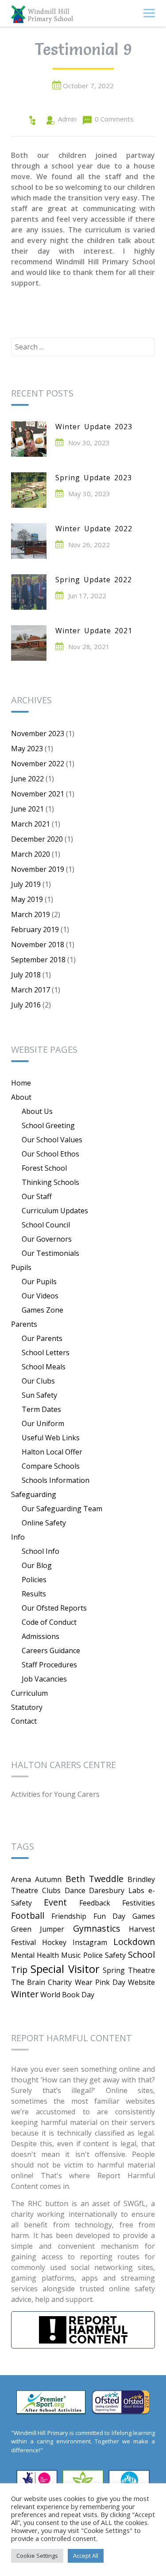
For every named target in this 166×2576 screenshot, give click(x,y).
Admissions (41, 1636)
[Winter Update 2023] (29, 439)
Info (18, 1537)
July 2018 (26, 975)
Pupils (21, 1267)
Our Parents (42, 1338)
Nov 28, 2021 (89, 647)
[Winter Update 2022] (29, 541)
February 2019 (35, 929)
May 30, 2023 (89, 494)
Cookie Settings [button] (37, 2556)
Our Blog (37, 1565)
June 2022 (27, 779)
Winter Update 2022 (94, 529)
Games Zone (42, 1310)
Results (34, 1594)
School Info (41, 1551)
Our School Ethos (50, 1154)
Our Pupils (39, 1282)
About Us (37, 1111)
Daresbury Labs (117, 1890)
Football (28, 1915)
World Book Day (67, 1995)
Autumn (48, 1879)
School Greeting (48, 1125)
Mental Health (35, 1955)
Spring (114, 1970)
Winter (25, 1994)
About (21, 1097)
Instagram (90, 1942)
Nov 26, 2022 (89, 545)
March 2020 (31, 854)
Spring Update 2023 (94, 478)
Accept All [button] (86, 2556)
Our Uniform (43, 1423)
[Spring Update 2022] (29, 592)
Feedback (95, 1903)
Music (71, 1955)
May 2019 (27, 899)
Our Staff (37, 1196)
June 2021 (27, 809)
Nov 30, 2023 (89, 443)
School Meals (44, 1367)
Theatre (141, 1970)
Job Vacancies (44, 1679)
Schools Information (56, 1480)
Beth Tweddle (95, 1879)
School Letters (46, 1353)
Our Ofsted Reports (54, 1608)
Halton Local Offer (52, 1452)
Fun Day (110, 1916)
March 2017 (31, 990)
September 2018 (38, 960)
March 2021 (31, 824)
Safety (115, 1955)
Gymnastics (97, 1928)
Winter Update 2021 (94, 631)
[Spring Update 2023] (29, 490)
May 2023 (27, 749)
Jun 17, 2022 (87, 596)
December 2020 (37, 839)
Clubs (51, 1890)
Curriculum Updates (55, 1211)
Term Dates (41, 1409)
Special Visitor (65, 1969)
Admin (67, 119)
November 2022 (38, 764)
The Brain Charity (41, 1982)
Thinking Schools (50, 1182)
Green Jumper (38, 1929)
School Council (46, 1225)
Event (55, 1902)
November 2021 (38, 794)
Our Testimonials (50, 1253)
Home (21, 1083)
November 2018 (38, 945)
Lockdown (134, 1942)
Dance (75, 1890)
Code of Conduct (49, 1622)
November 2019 (38, 869)
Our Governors (47, 1239)
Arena (21, 1879)
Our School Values (52, 1140)
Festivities (139, 1903)
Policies (34, 1580)
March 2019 (31, 914)
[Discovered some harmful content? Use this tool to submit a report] (83, 2330)
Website (141, 1982)
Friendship (69, 1916)
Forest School (44, 1168)
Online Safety (44, 1523)
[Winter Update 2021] (29, 643)
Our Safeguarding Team (62, 1509)
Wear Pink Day (100, 1982)
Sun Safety (39, 1395)
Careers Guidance (51, 1651)
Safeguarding (34, 1494)
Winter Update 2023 (94, 427)
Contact (24, 1721)
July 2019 (26, 884)
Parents (24, 1324)
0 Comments (114, 119)
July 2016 (26, 1005)
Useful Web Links (51, 1438)
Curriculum (29, 1693)
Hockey (54, 1942)
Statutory (27, 1707)
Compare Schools (51, 1466)
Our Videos (40, 1296)
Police (93, 1955)
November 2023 (38, 733)
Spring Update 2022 (94, 580)
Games (144, 1916)
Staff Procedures (49, 1665)
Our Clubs (38, 1381)
